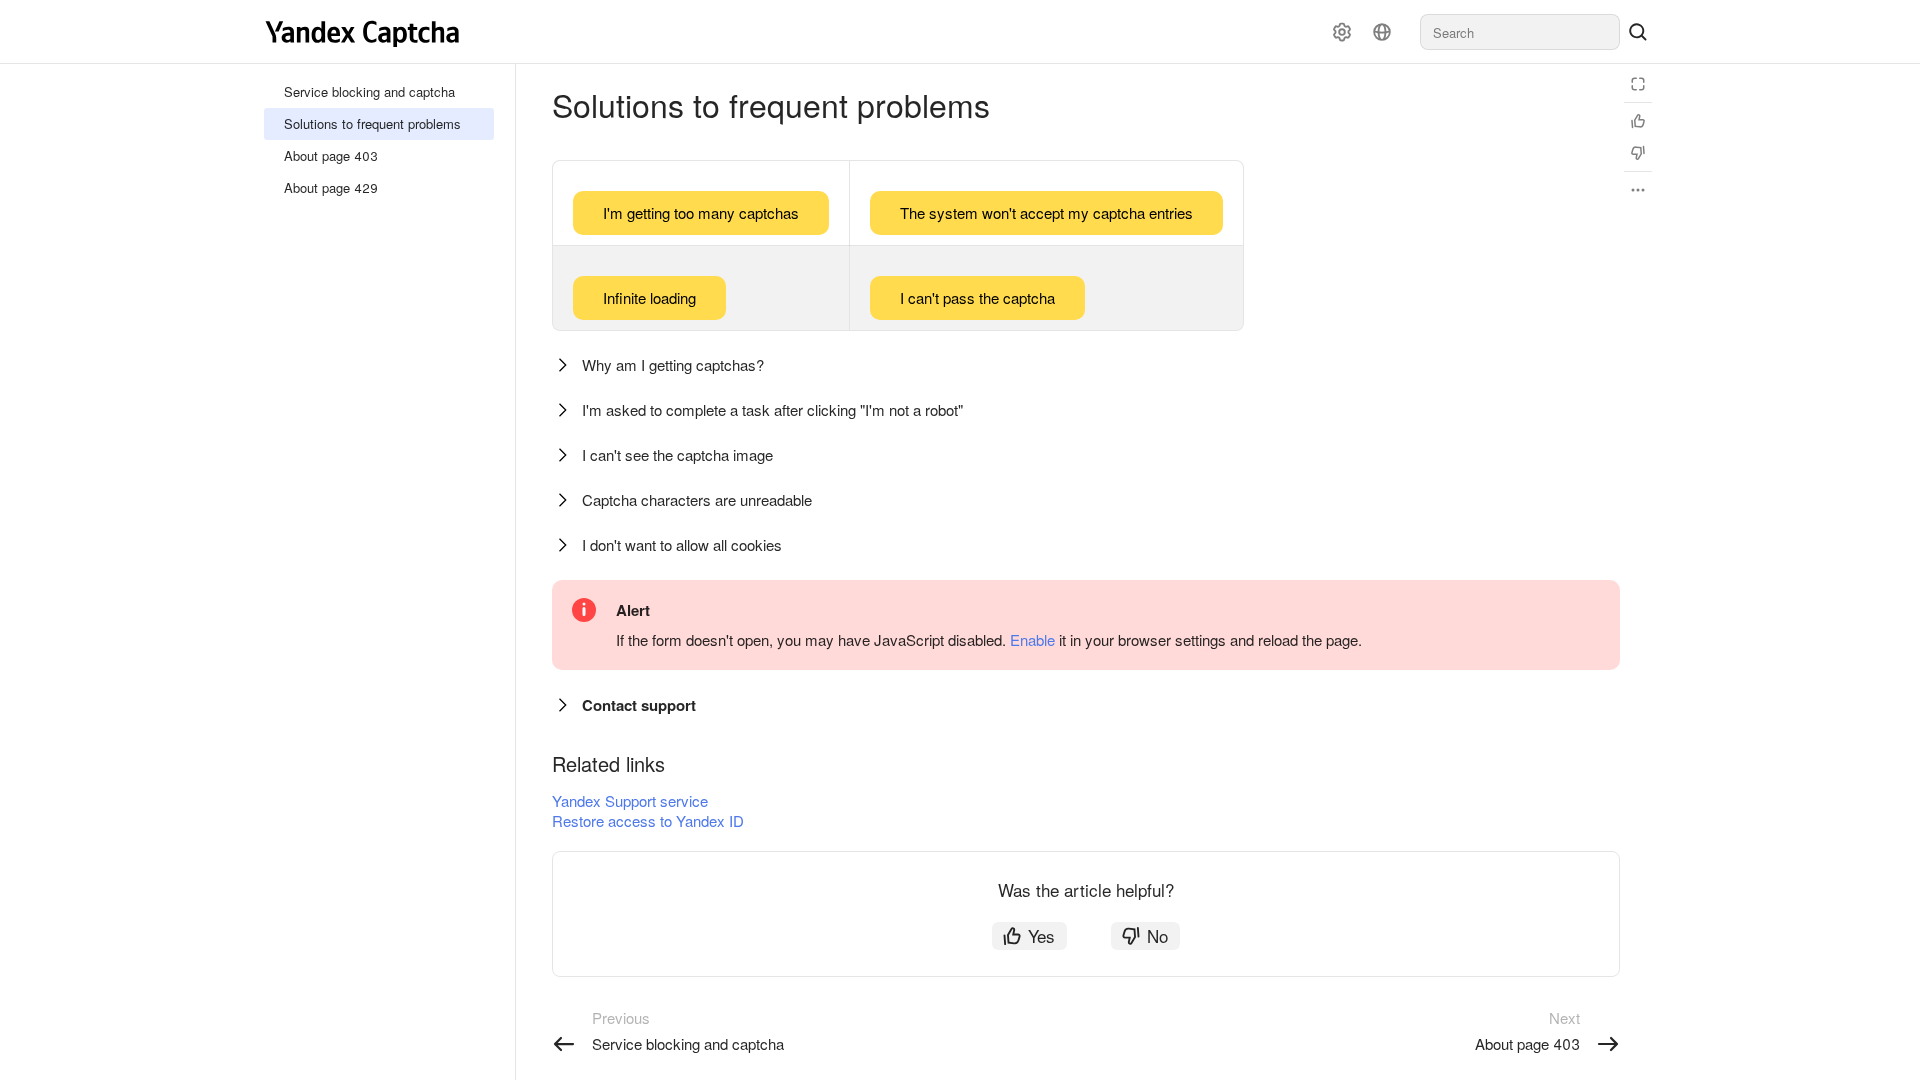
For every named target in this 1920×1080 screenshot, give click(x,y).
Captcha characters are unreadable (697, 499)
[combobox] (1520, 32)
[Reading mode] (1638, 84)
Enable (1032, 639)
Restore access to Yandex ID (648, 820)
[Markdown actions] (1638, 190)
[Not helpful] (1638, 153)
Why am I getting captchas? (673, 364)
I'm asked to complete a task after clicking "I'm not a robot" (772, 409)
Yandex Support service (630, 800)
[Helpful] (1638, 121)
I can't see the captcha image (677, 454)
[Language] (1382, 32)
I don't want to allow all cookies (682, 544)
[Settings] (1342, 32)
